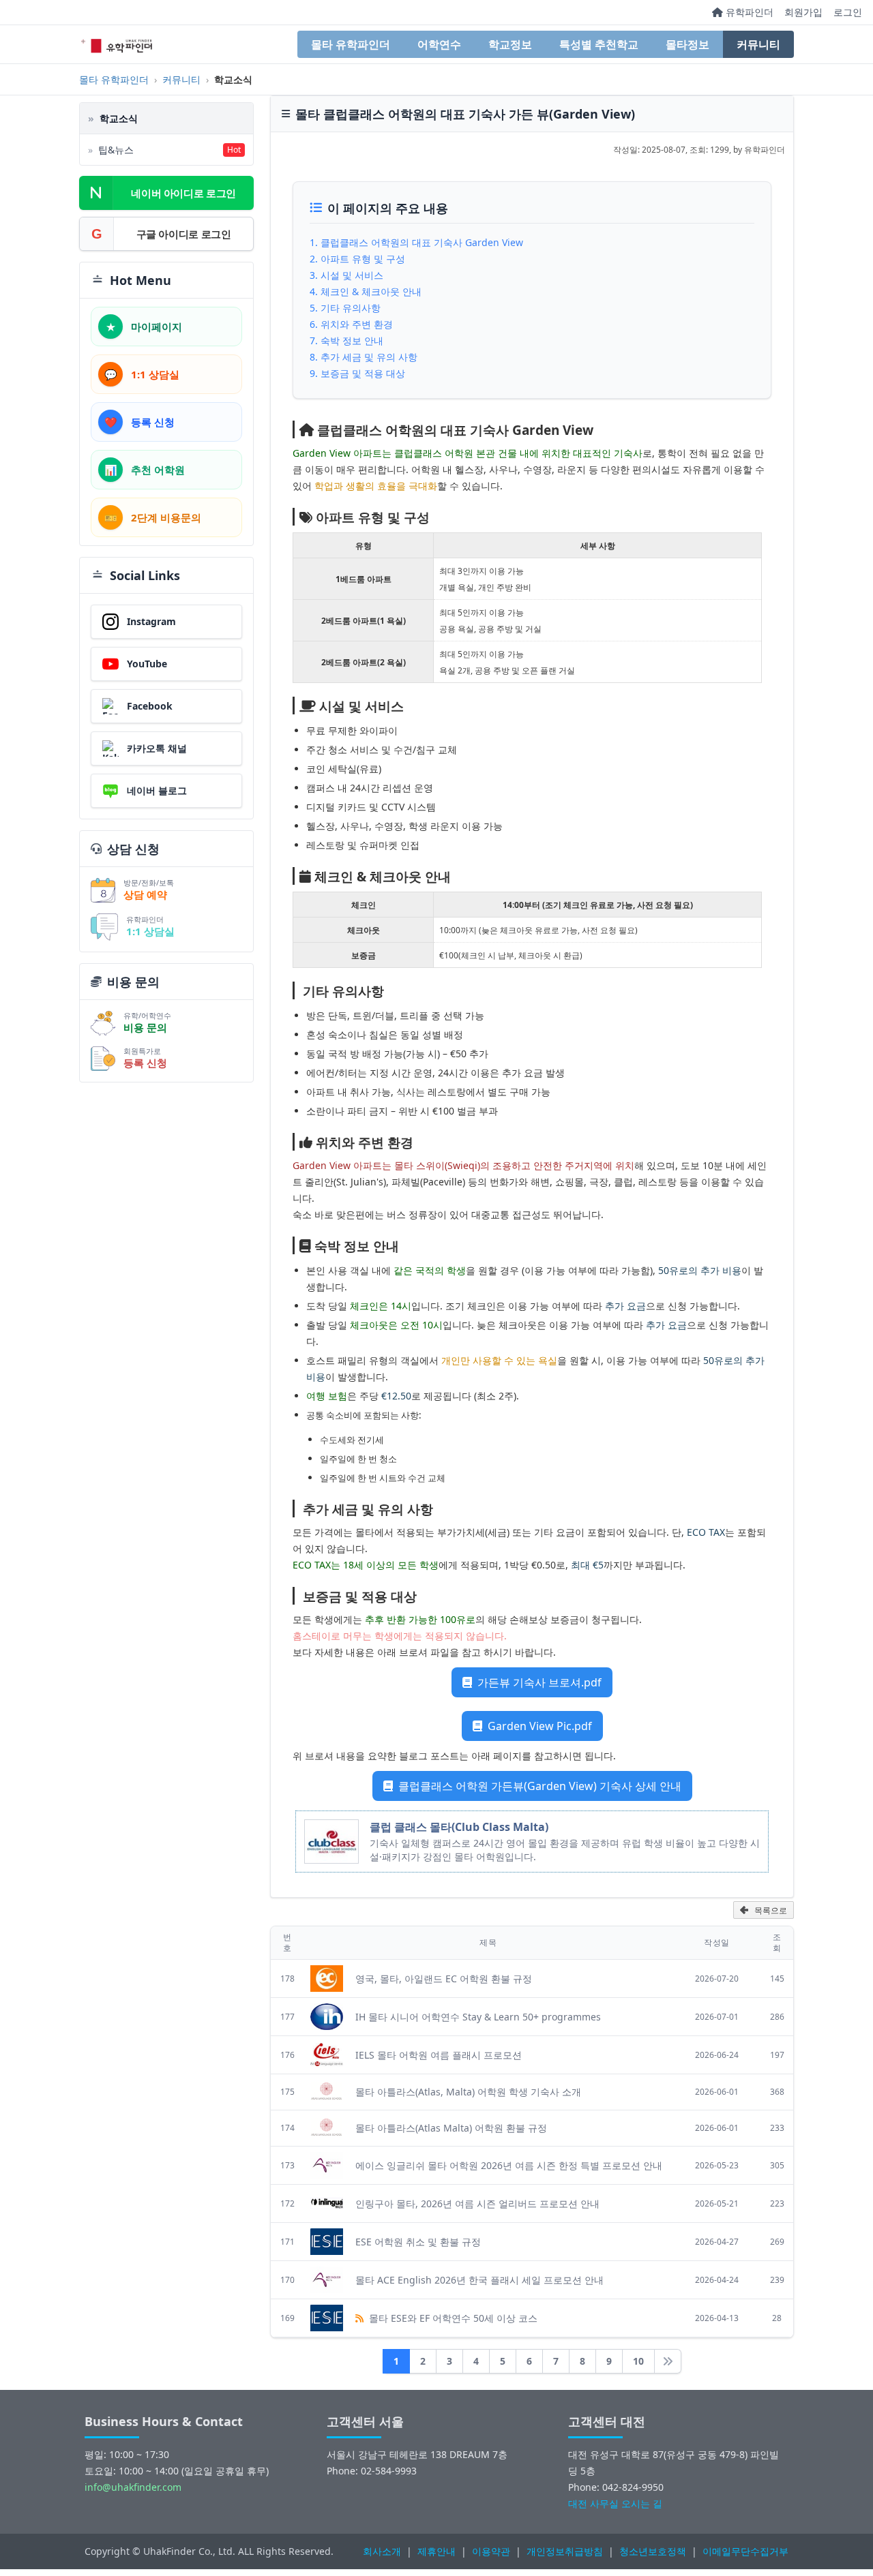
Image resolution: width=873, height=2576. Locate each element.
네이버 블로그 (157, 790)
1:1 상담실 (150, 931)
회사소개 (382, 2551)
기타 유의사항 (351, 308)
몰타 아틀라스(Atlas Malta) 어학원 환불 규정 (451, 2128)
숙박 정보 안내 (352, 340)
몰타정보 (687, 44)
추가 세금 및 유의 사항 (369, 357)
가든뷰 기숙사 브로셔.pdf (538, 1682)
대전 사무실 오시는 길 (615, 2503)
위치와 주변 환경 (357, 324)
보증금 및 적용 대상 (363, 373)
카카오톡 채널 (157, 748)
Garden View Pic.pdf (538, 1726)
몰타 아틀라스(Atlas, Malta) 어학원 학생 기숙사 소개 (468, 2092)
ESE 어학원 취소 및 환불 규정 (418, 2242)
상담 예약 (145, 894)
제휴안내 (436, 2551)
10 (638, 2361)
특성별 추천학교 (599, 44)
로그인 (848, 12)
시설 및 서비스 (352, 275)
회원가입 (803, 12)
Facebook (150, 706)
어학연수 (439, 44)
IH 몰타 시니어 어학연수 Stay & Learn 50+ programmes (478, 2017)
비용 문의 (145, 1027)
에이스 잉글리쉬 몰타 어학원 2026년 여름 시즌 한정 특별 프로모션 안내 (509, 2165)
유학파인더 (748, 12)
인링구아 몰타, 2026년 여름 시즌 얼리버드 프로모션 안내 (477, 2203)
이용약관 (491, 2551)
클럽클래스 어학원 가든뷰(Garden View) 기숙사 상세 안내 (538, 1786)
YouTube (147, 664)
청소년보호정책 (653, 2551)
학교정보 (510, 44)
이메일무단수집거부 (745, 2551)
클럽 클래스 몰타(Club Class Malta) (459, 1827)
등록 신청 (145, 1063)
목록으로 (771, 1911)
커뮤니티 (758, 44)
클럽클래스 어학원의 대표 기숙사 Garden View (422, 242)
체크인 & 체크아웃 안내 (371, 291)
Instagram (151, 621)
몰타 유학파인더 (351, 44)
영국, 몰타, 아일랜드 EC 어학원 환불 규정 (444, 1979)
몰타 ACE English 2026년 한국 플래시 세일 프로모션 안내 (479, 2280)
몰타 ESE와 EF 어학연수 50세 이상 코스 (452, 2318)
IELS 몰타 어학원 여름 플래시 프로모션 (439, 2055)
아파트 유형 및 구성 (363, 259)
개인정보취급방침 (565, 2551)
